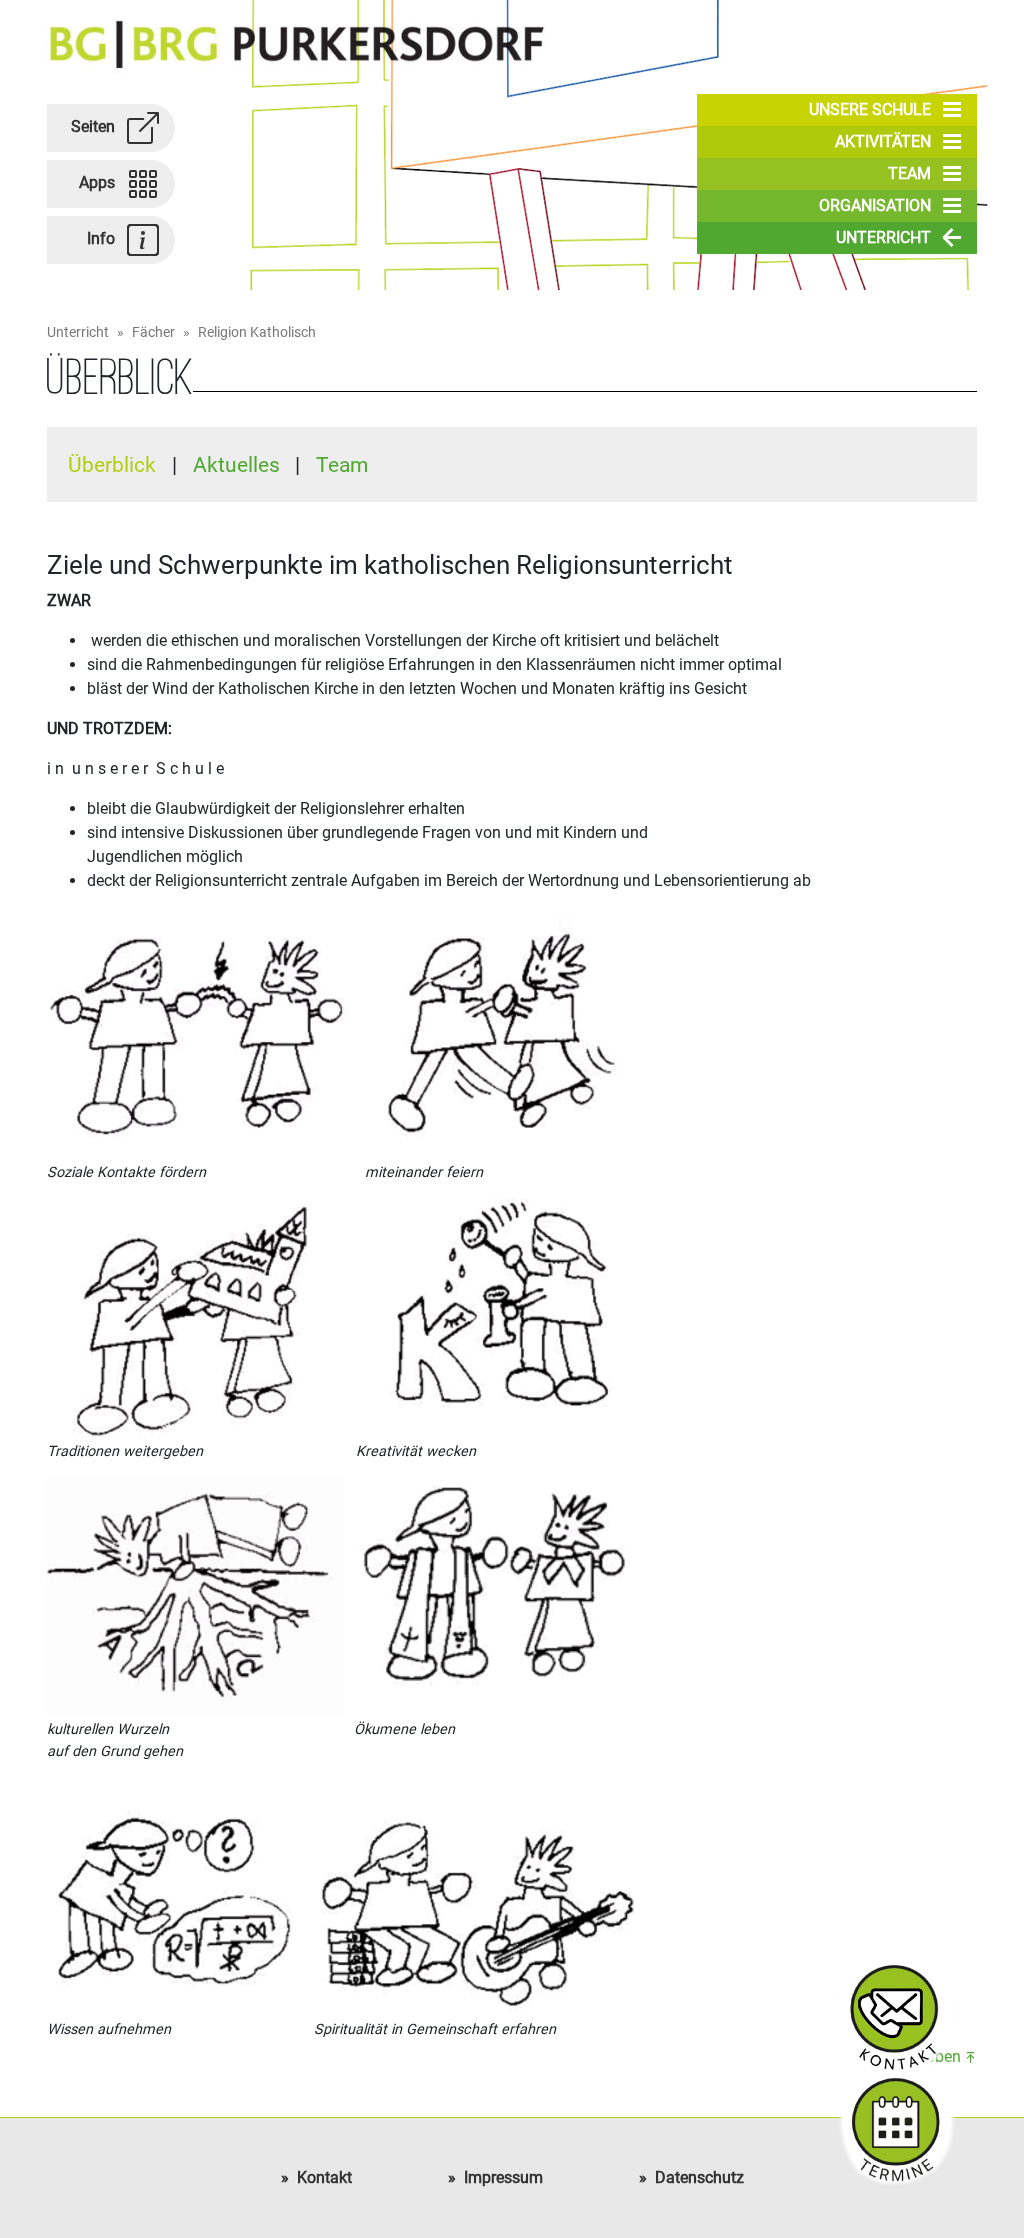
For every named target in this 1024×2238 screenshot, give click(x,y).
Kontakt (324, 2177)
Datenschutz (699, 2177)
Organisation (875, 205)
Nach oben (923, 2056)
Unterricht (883, 237)
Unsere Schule (870, 109)
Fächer (153, 332)
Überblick (114, 464)
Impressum (503, 2177)
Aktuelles (239, 464)
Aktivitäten (883, 141)
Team (909, 173)
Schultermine (895, 2121)
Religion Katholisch (257, 332)
